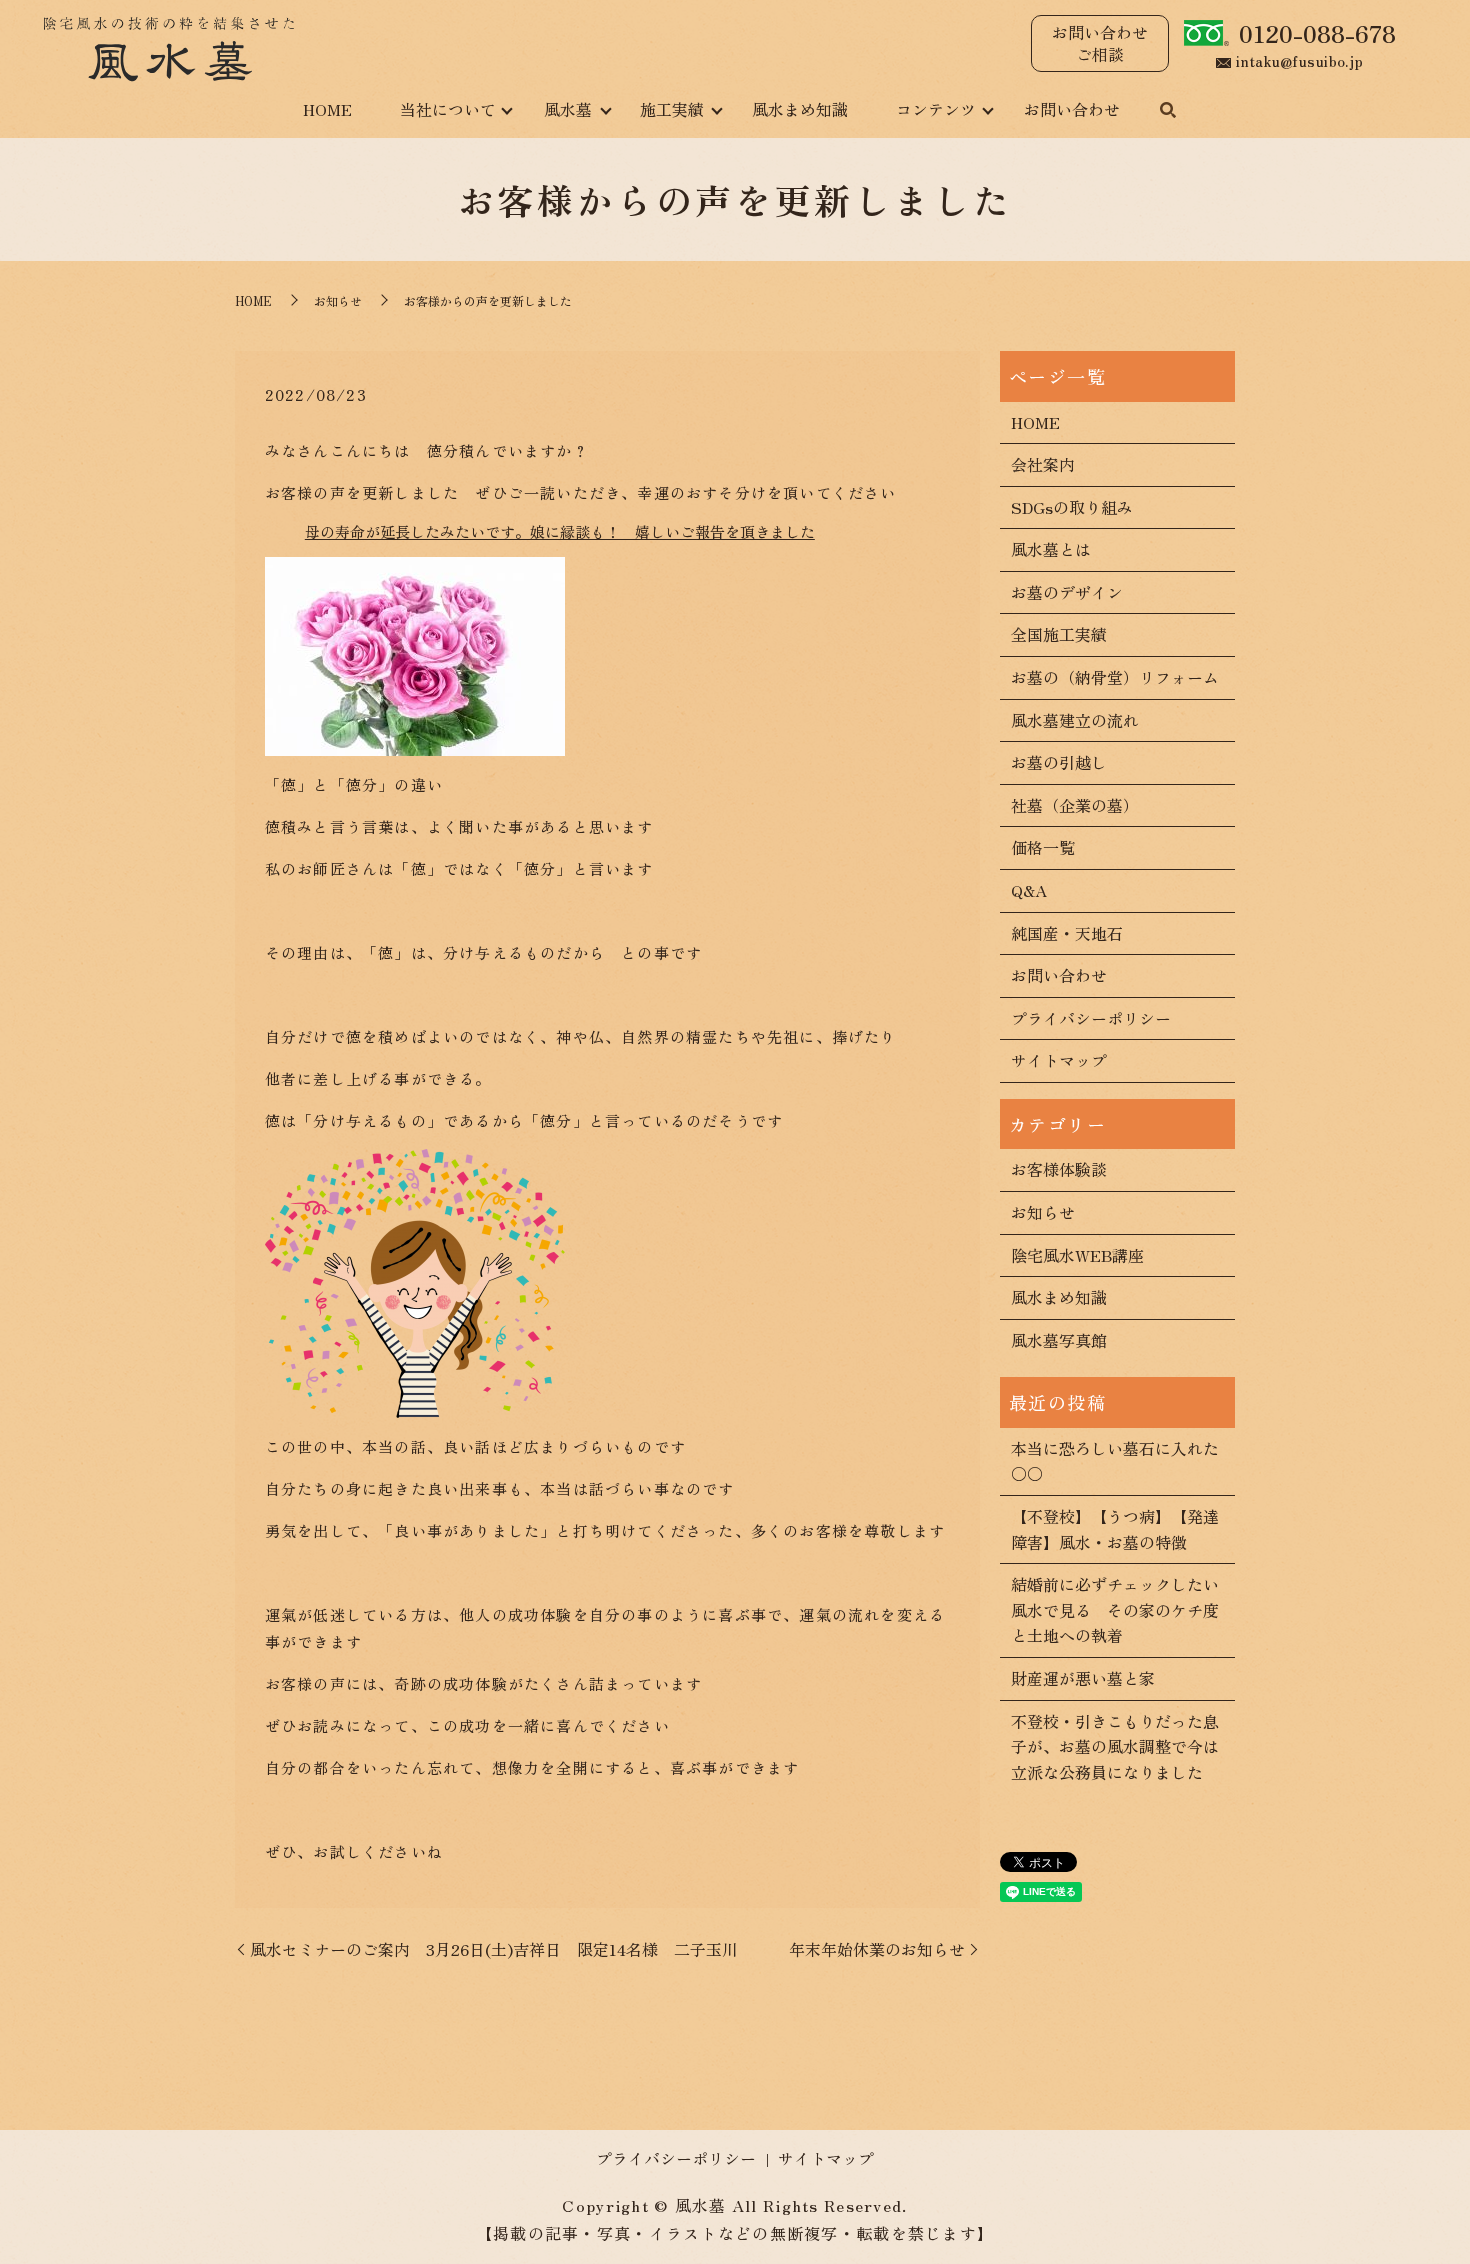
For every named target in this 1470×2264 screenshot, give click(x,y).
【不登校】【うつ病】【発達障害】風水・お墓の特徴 (1115, 1529)
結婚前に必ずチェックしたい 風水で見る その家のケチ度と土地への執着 (1117, 1609)
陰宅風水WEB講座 (1077, 1255)
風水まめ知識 (800, 109)
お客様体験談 (1059, 1169)
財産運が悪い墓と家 (1083, 1678)
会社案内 (1043, 464)
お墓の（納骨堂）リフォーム (1115, 677)
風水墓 (568, 109)
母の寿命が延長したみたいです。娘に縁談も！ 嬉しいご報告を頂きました (560, 531)
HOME (327, 109)
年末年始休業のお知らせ (877, 1949)
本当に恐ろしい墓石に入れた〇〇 (1115, 1461)
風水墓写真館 (1059, 1340)
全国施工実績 (1059, 634)
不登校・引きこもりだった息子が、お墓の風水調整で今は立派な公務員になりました (1115, 1746)
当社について (448, 109)
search (1168, 111)
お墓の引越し (1059, 762)
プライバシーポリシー (1091, 1018)
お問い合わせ (1072, 109)
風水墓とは (1051, 549)
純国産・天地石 (1067, 933)
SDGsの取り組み (1072, 507)
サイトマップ (1059, 1060)
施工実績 (672, 109)
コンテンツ (936, 109)
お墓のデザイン (1067, 592)
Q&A (1029, 890)
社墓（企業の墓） (1075, 805)
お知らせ (338, 300)
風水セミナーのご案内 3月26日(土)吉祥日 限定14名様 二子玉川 (494, 1949)
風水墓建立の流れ (1075, 720)
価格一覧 (1043, 847)
